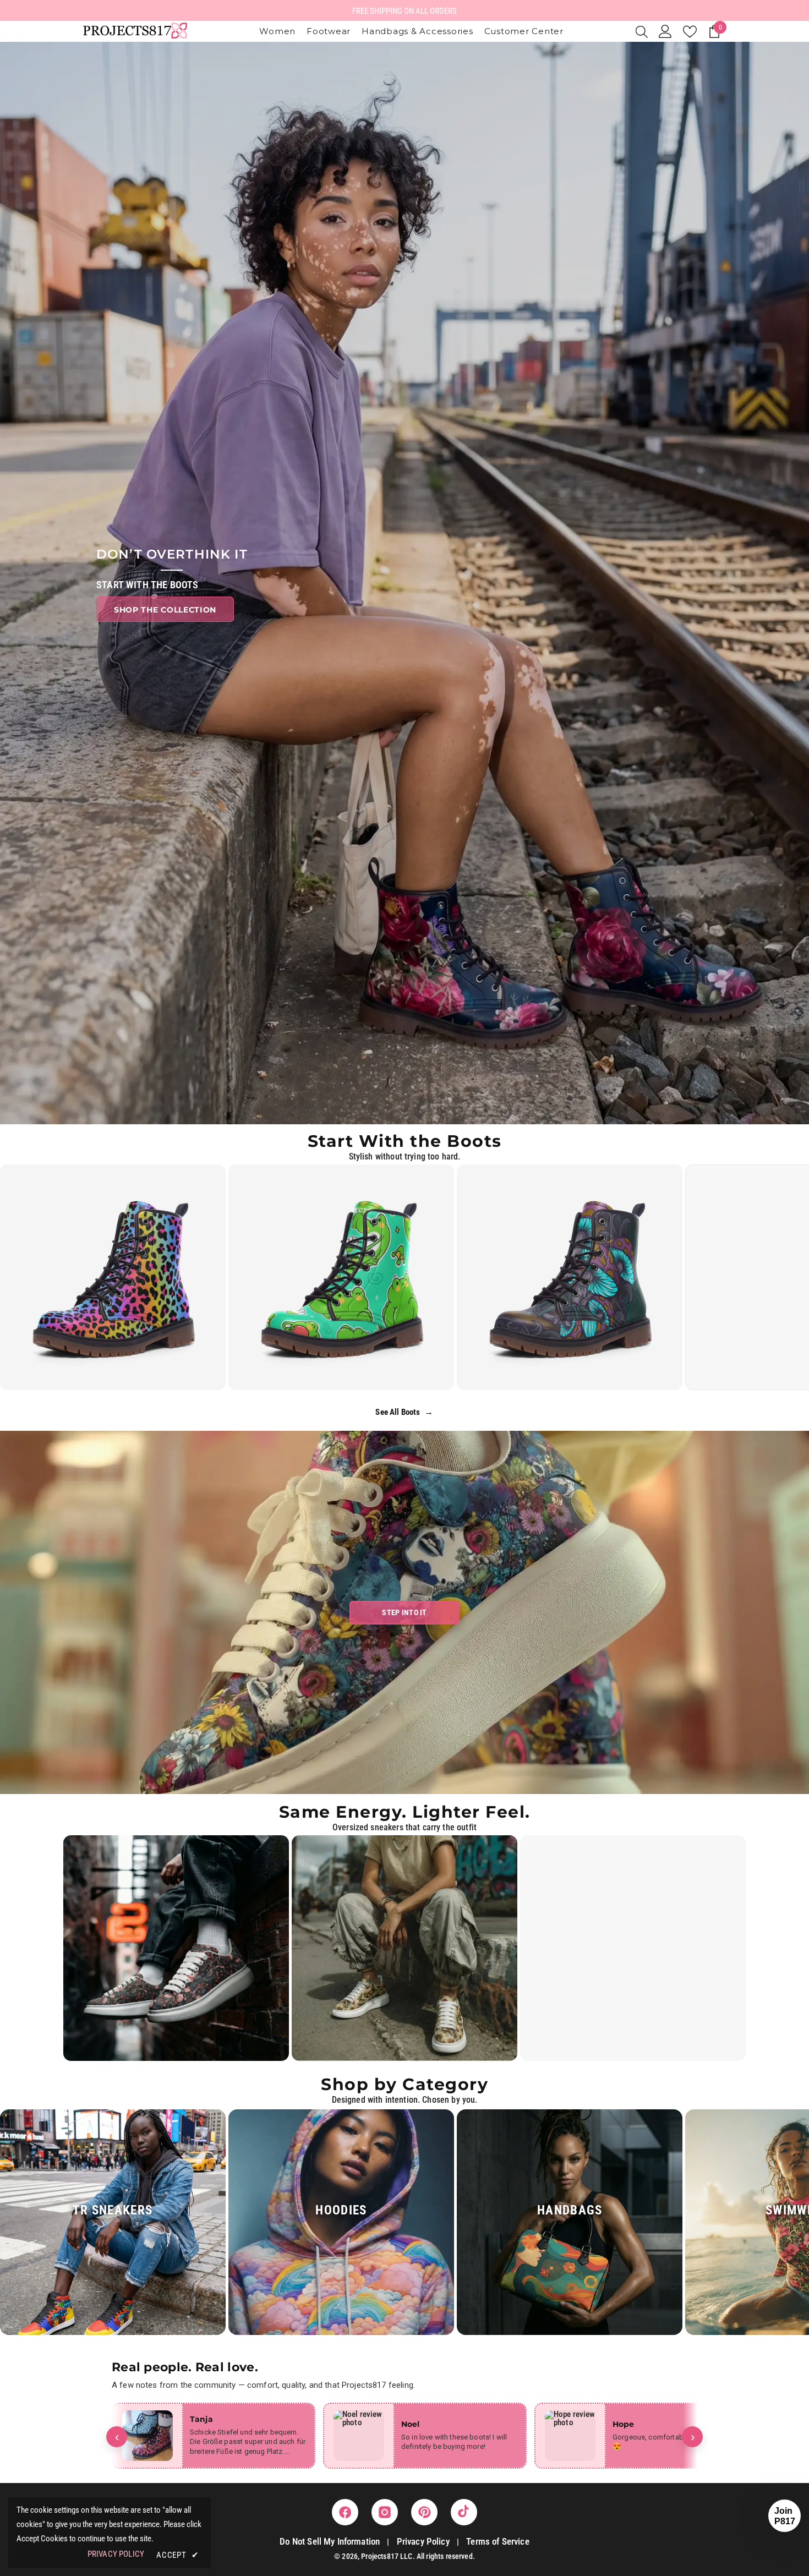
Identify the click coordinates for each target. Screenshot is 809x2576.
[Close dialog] (473, 1172)
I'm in (405, 1354)
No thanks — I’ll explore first (405, 1390)
